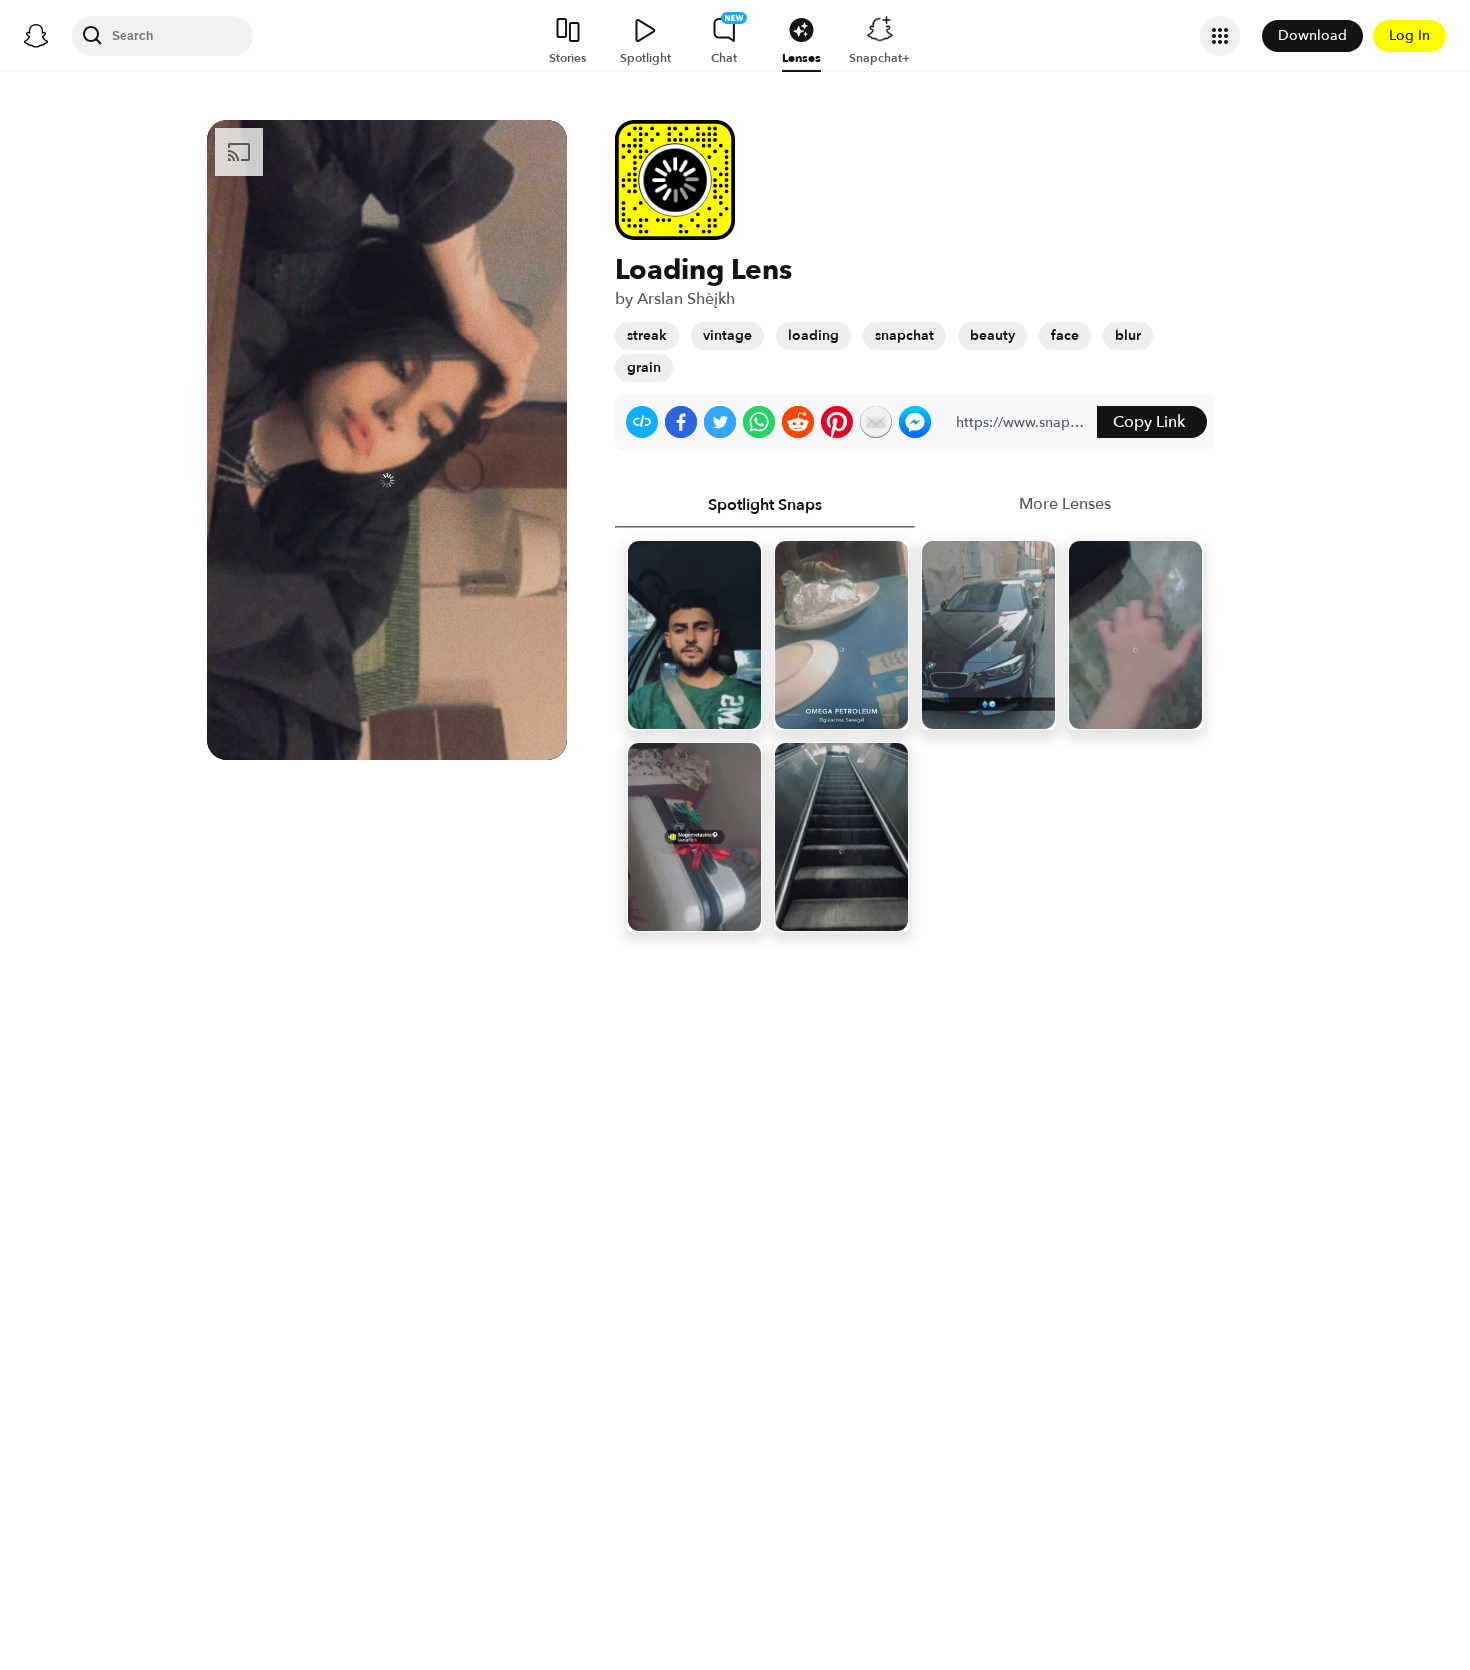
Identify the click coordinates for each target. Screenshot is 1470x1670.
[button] (642, 422)
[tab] (765, 505)
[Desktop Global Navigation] (36, 36)
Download (1312, 35)
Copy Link (1149, 422)
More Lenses (1065, 504)
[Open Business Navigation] (1220, 36)
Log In (1409, 35)
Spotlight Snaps (765, 505)
